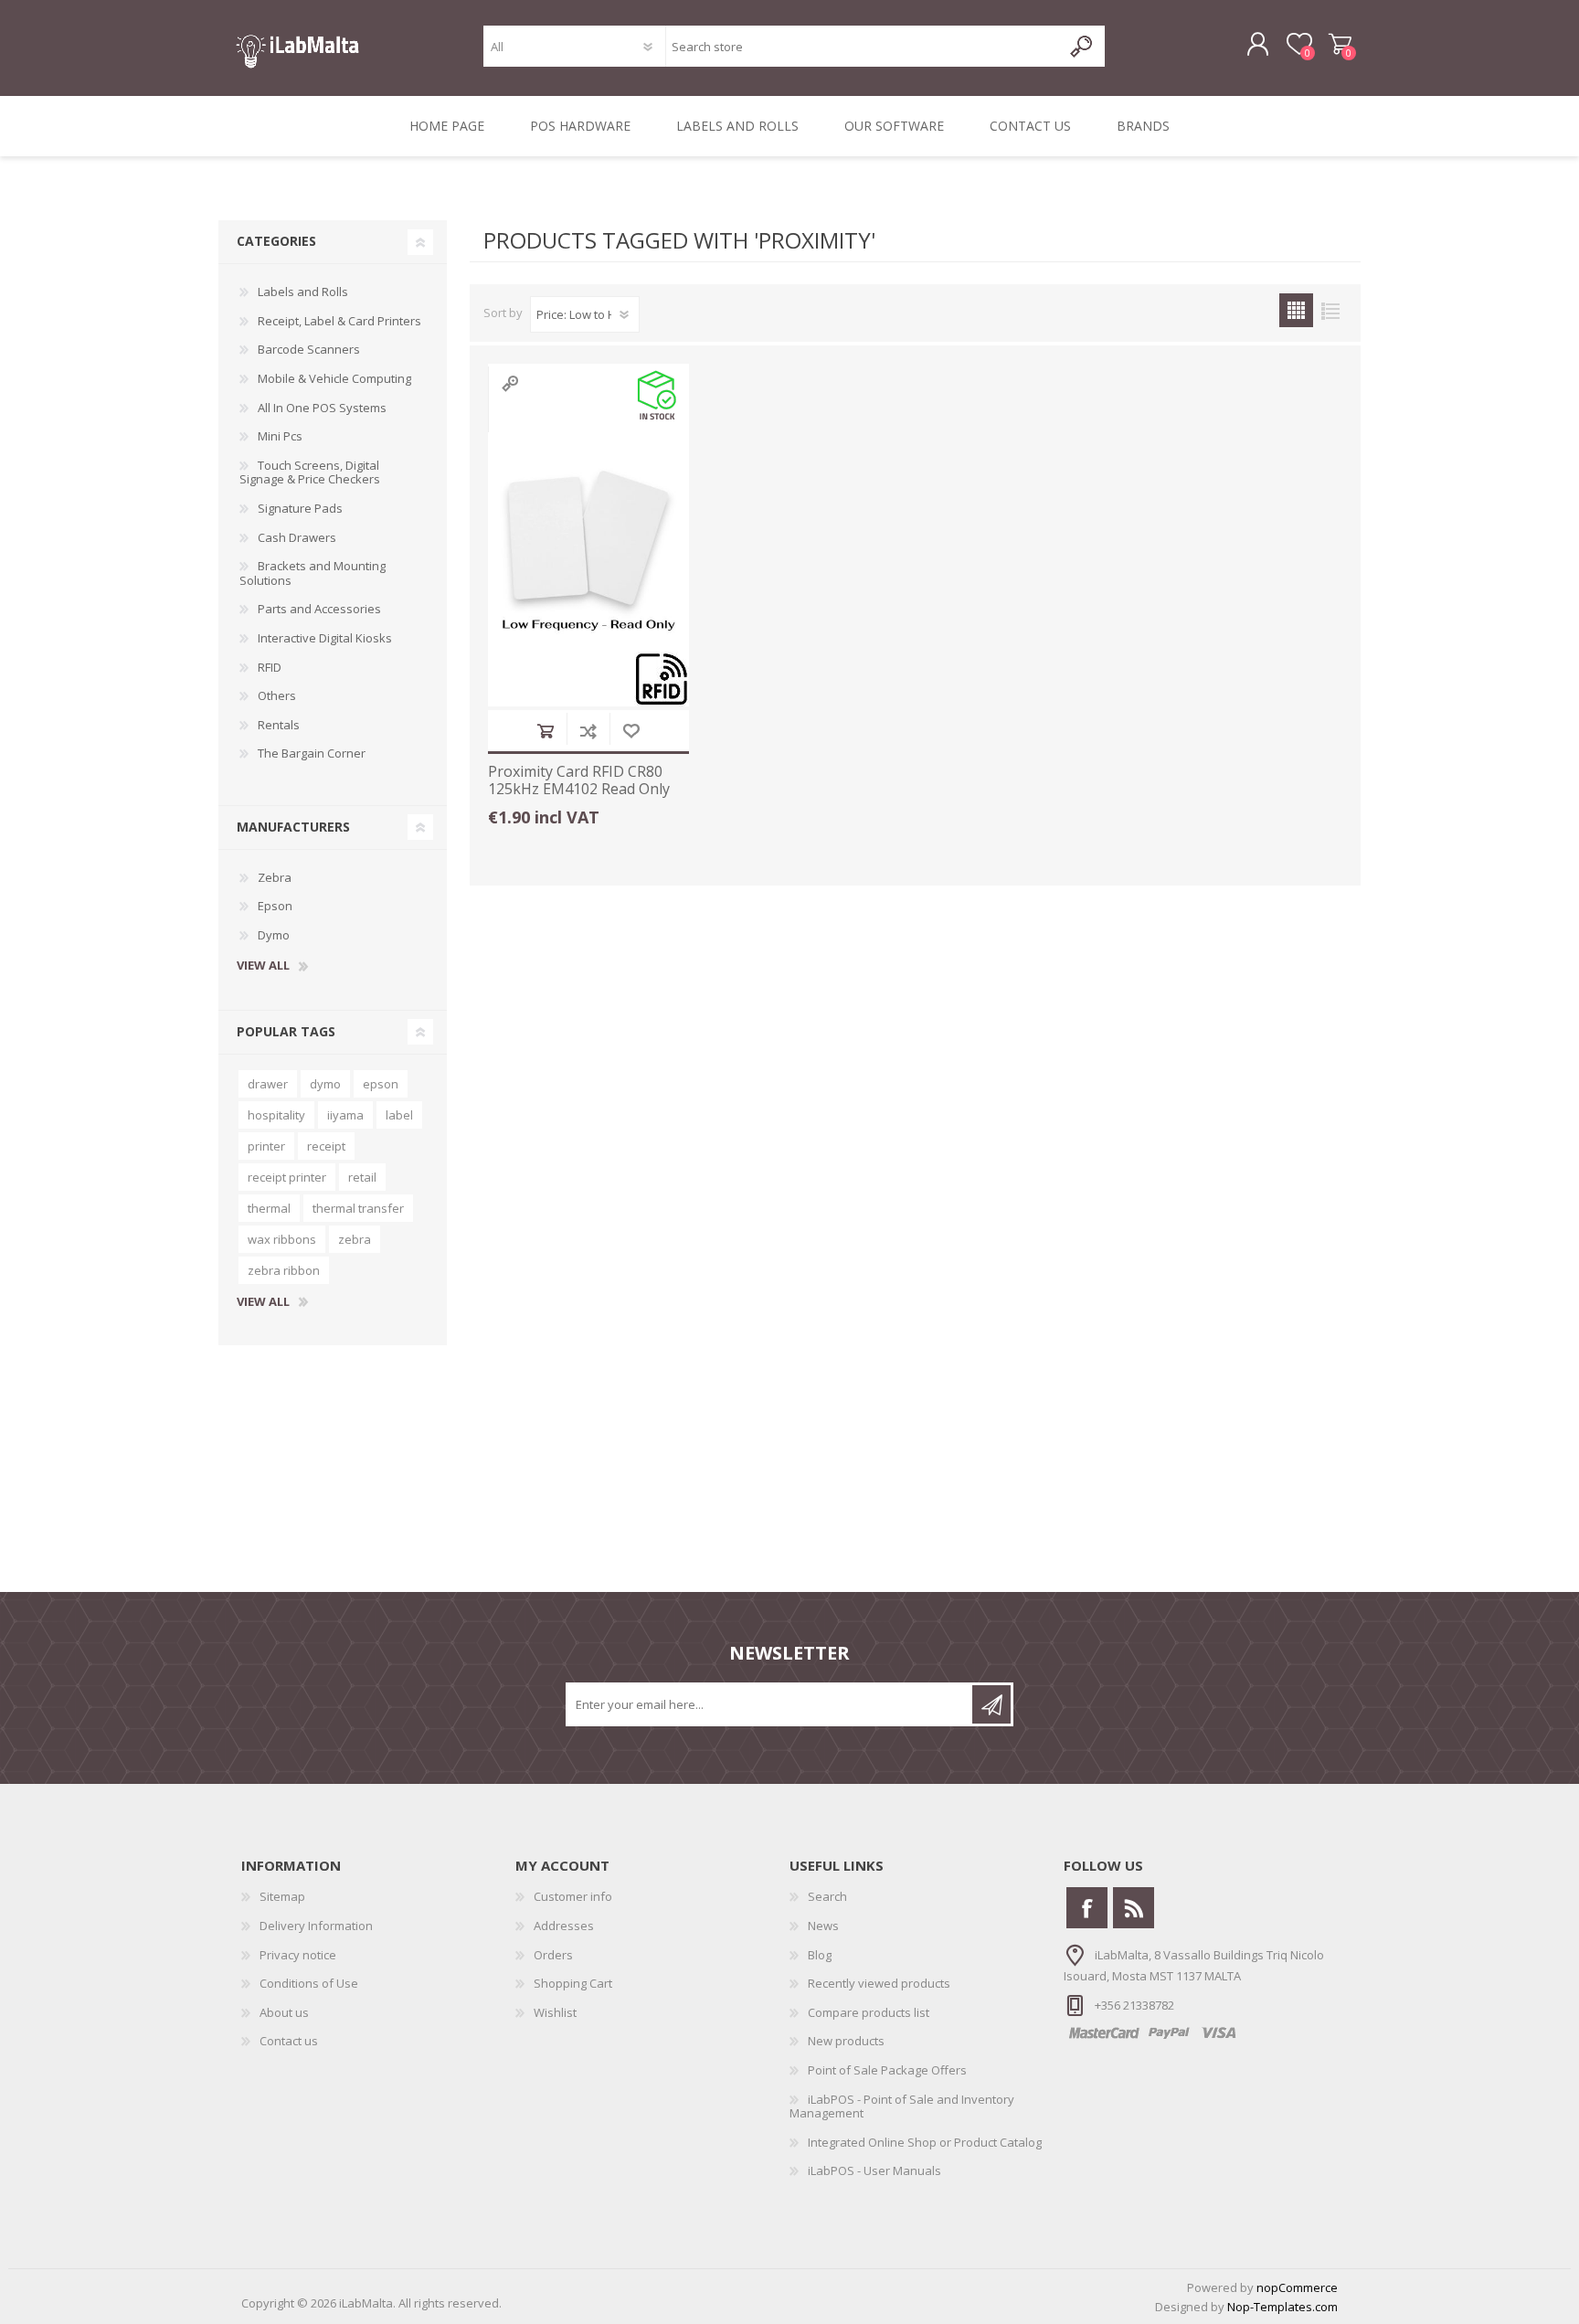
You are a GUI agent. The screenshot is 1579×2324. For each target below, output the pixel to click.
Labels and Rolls (303, 292)
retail (362, 1177)
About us (284, 2012)
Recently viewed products (879, 1983)
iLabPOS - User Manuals (874, 2170)
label (399, 1115)
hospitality (276, 1115)
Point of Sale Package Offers (887, 2070)
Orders (553, 1955)
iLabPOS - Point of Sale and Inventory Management (902, 2106)
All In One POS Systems (322, 408)
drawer (268, 1084)
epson (381, 1084)
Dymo (274, 935)
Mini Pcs (280, 436)
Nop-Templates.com (1282, 2307)
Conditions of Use (309, 1983)
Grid (1296, 310)
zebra (355, 1239)
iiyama (345, 1115)
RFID (270, 667)
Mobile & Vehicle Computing (334, 378)
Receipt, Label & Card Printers (339, 321)
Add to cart (545, 731)
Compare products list (869, 2012)
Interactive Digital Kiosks (325, 638)
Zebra (275, 877)
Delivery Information (316, 1926)
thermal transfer (358, 1208)
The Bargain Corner (312, 753)
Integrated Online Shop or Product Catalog (925, 2142)
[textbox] (863, 46)
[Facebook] (1087, 1908)
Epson (275, 906)
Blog (820, 1955)
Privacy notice (298, 1955)
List (1330, 310)
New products (846, 2041)
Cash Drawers (297, 537)
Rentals (279, 725)
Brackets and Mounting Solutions (313, 573)
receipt (326, 1146)
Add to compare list (588, 731)
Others (277, 695)
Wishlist (555, 2012)
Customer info (573, 1896)
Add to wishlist (631, 731)
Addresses (564, 1926)
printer (266, 1146)
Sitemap (282, 1896)
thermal (269, 1208)
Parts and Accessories (319, 609)
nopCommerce (1297, 2287)
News (823, 1926)
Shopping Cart (1340, 45)
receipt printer (287, 1177)
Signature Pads (300, 508)
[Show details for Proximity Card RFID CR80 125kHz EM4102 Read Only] (588, 556)
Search (827, 1896)
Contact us (289, 2041)
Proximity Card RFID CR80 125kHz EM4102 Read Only (579, 780)
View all (263, 966)
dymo (325, 1084)
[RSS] (1134, 1908)
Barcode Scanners (309, 349)
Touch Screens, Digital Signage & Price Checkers (310, 472)
